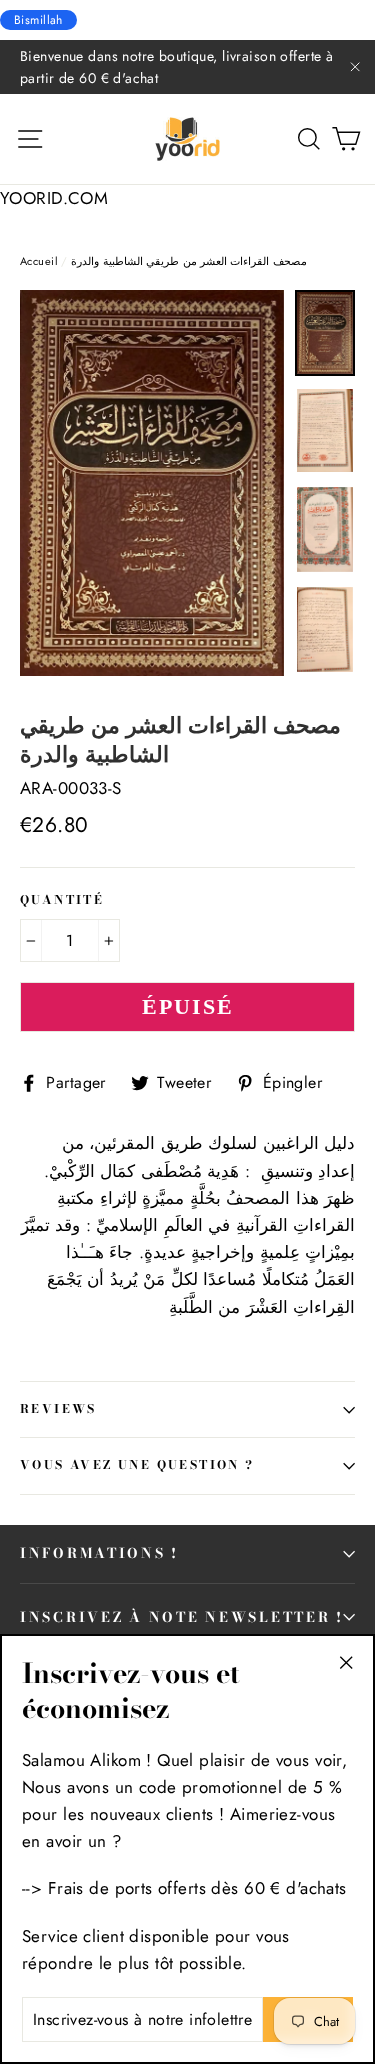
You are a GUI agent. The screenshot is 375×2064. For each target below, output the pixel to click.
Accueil (39, 261)
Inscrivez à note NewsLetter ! (182, 1617)
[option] (152, 490)
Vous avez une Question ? (137, 1465)
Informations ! (99, 1553)
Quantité (62, 901)
